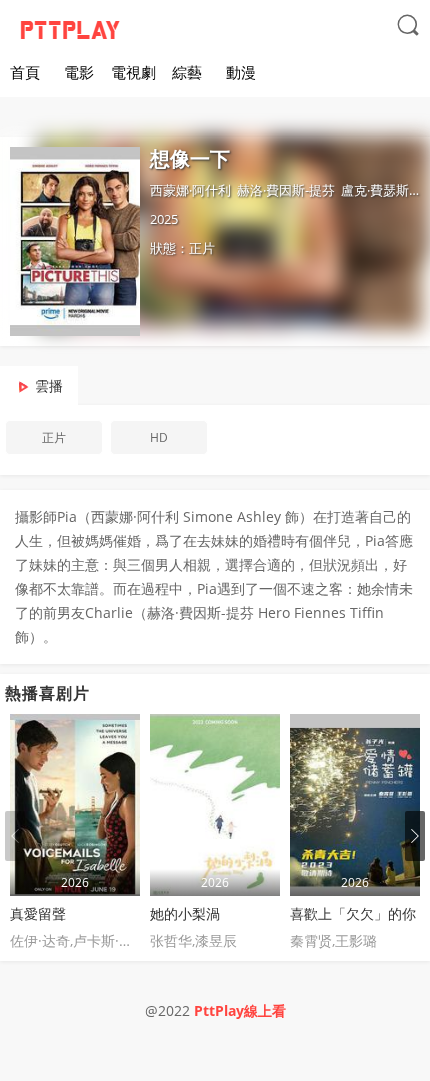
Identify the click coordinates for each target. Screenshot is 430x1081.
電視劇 (133, 72)
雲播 (49, 385)
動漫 (241, 72)
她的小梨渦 (185, 913)
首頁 (25, 72)
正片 (54, 437)
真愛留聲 (38, 913)
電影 (79, 72)
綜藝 (187, 72)
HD (159, 437)
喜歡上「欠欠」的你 (353, 913)
